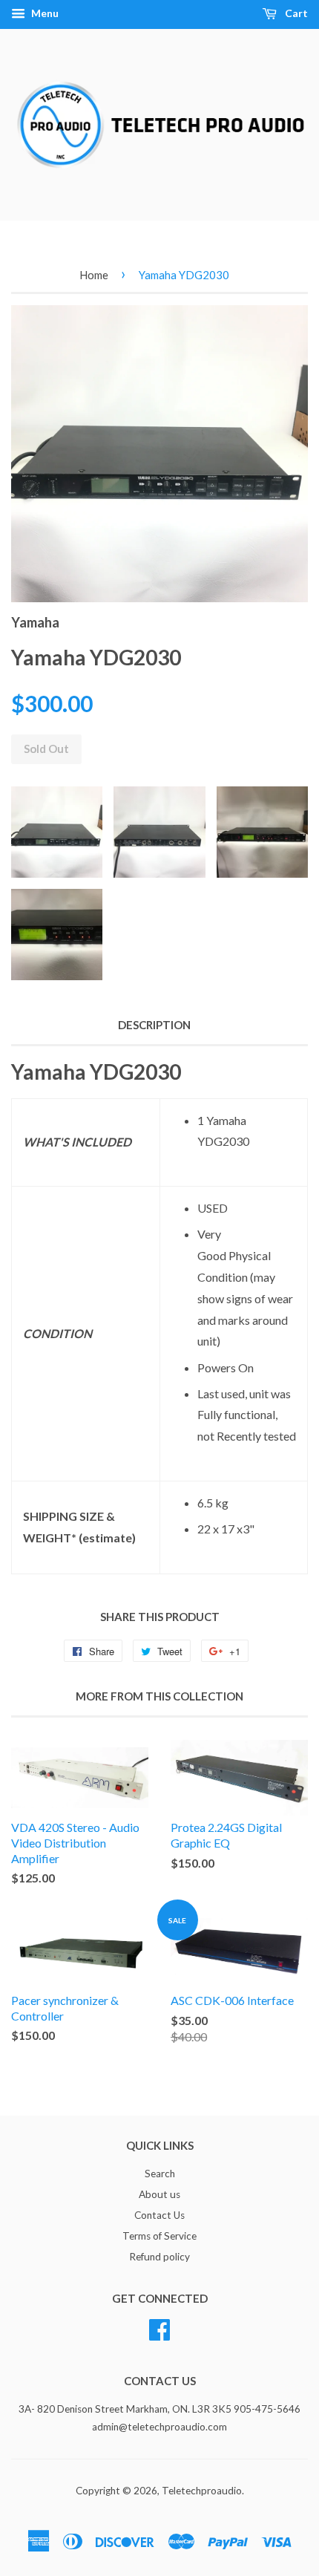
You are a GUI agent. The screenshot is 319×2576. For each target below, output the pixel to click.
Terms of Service (159, 2236)
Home (94, 275)
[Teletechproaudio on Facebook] (159, 2327)
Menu (44, 13)
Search (160, 2174)
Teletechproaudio (202, 2491)
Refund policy (159, 2257)
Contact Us (159, 2215)
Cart (295, 13)
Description (154, 1025)
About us (159, 2194)
